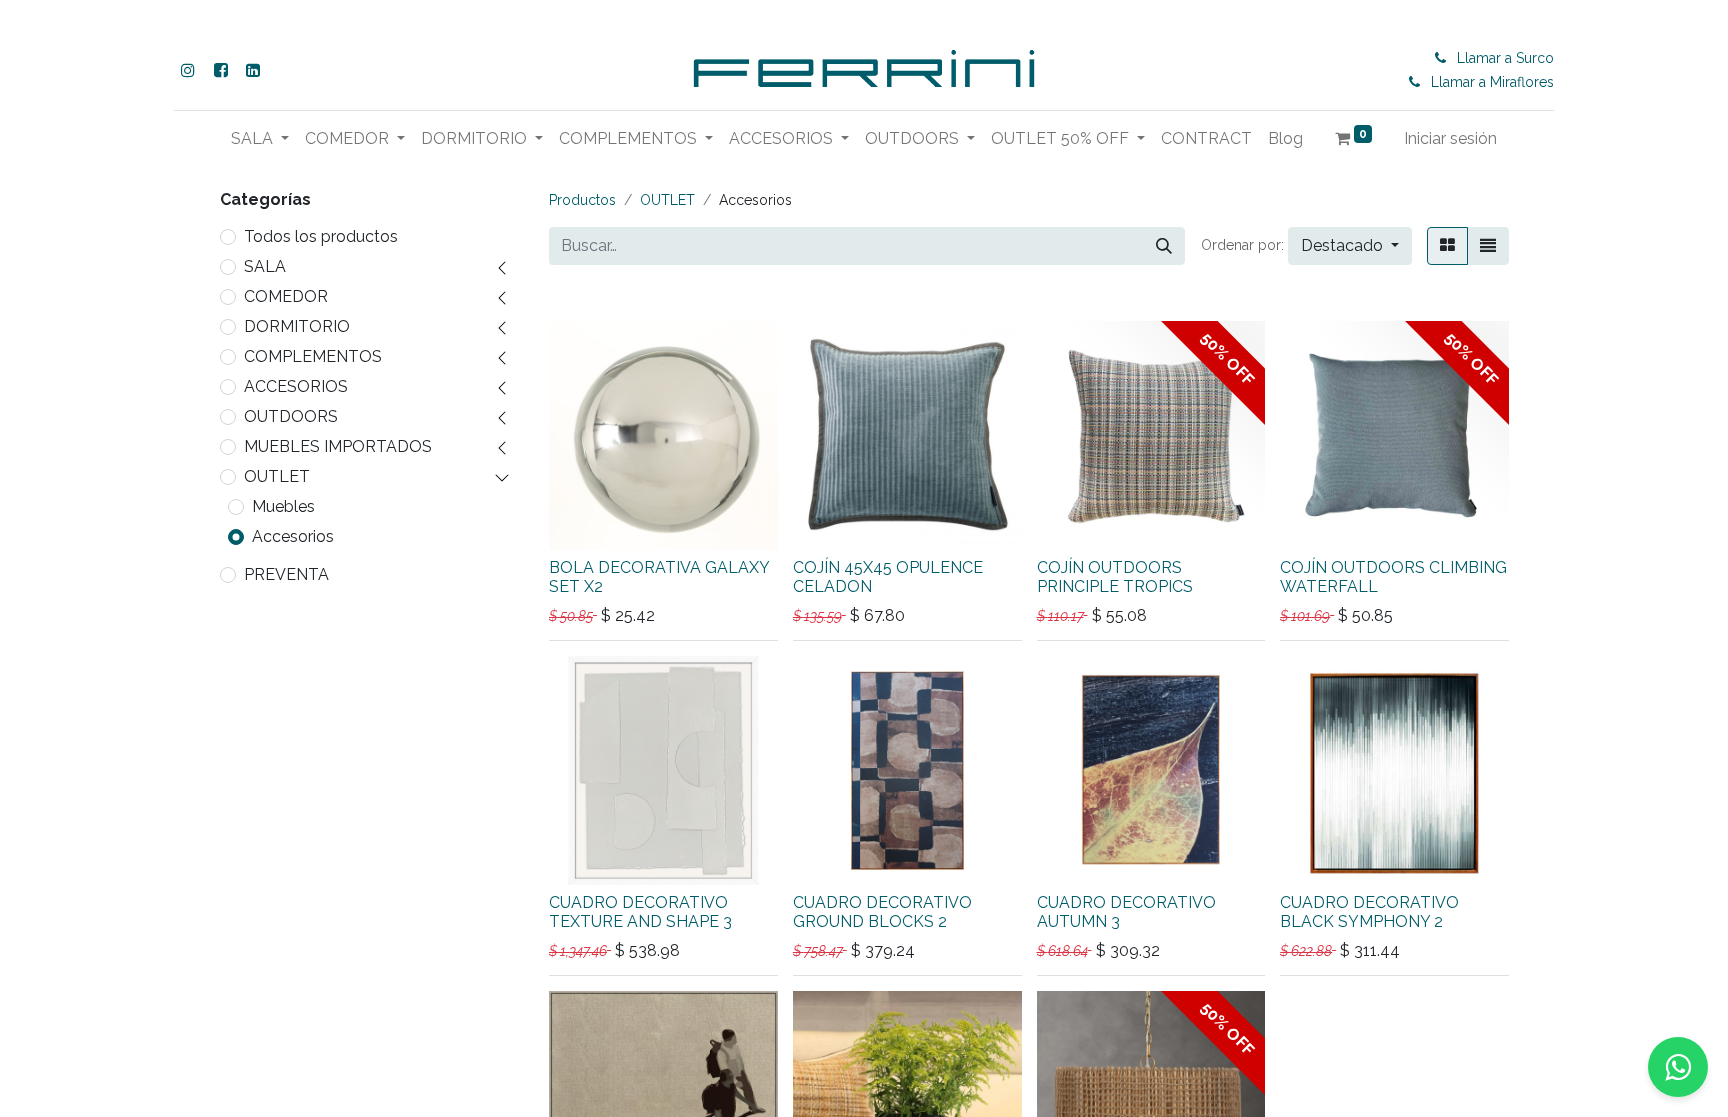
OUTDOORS (291, 416)
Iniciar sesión (1450, 138)
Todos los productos (321, 236)
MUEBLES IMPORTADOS (338, 446)
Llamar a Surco (1505, 58)
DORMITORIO (297, 326)
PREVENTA (286, 574)
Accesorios (293, 536)
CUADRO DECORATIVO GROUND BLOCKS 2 (882, 912)
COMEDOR (286, 296)
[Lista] (1488, 246)
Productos (582, 200)
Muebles (283, 506)
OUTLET (277, 476)
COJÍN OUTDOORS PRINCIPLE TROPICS (1115, 577)
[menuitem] (1206, 139)
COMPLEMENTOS (313, 356)
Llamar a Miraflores (1492, 82)
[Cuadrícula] (1447, 246)
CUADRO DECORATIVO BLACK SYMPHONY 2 (1369, 912)
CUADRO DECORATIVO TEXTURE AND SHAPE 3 (640, 912)
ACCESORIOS (296, 386)
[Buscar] (1164, 246)
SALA (265, 266)
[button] (1350, 246)
